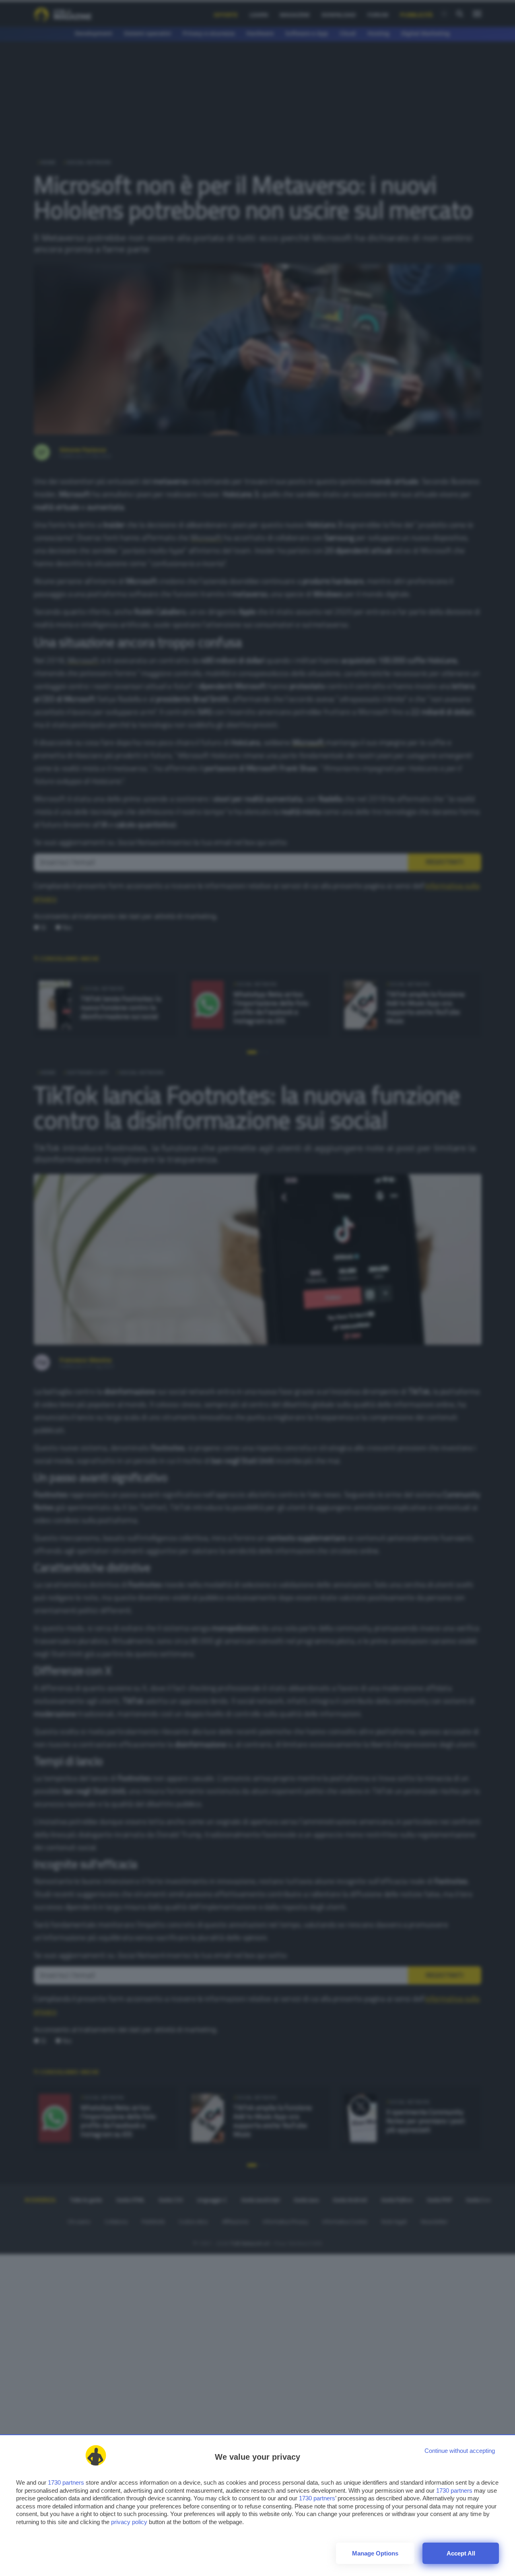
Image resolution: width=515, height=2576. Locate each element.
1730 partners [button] (66, 2482)
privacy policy (129, 2522)
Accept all (461, 2553)
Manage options (375, 2553)
